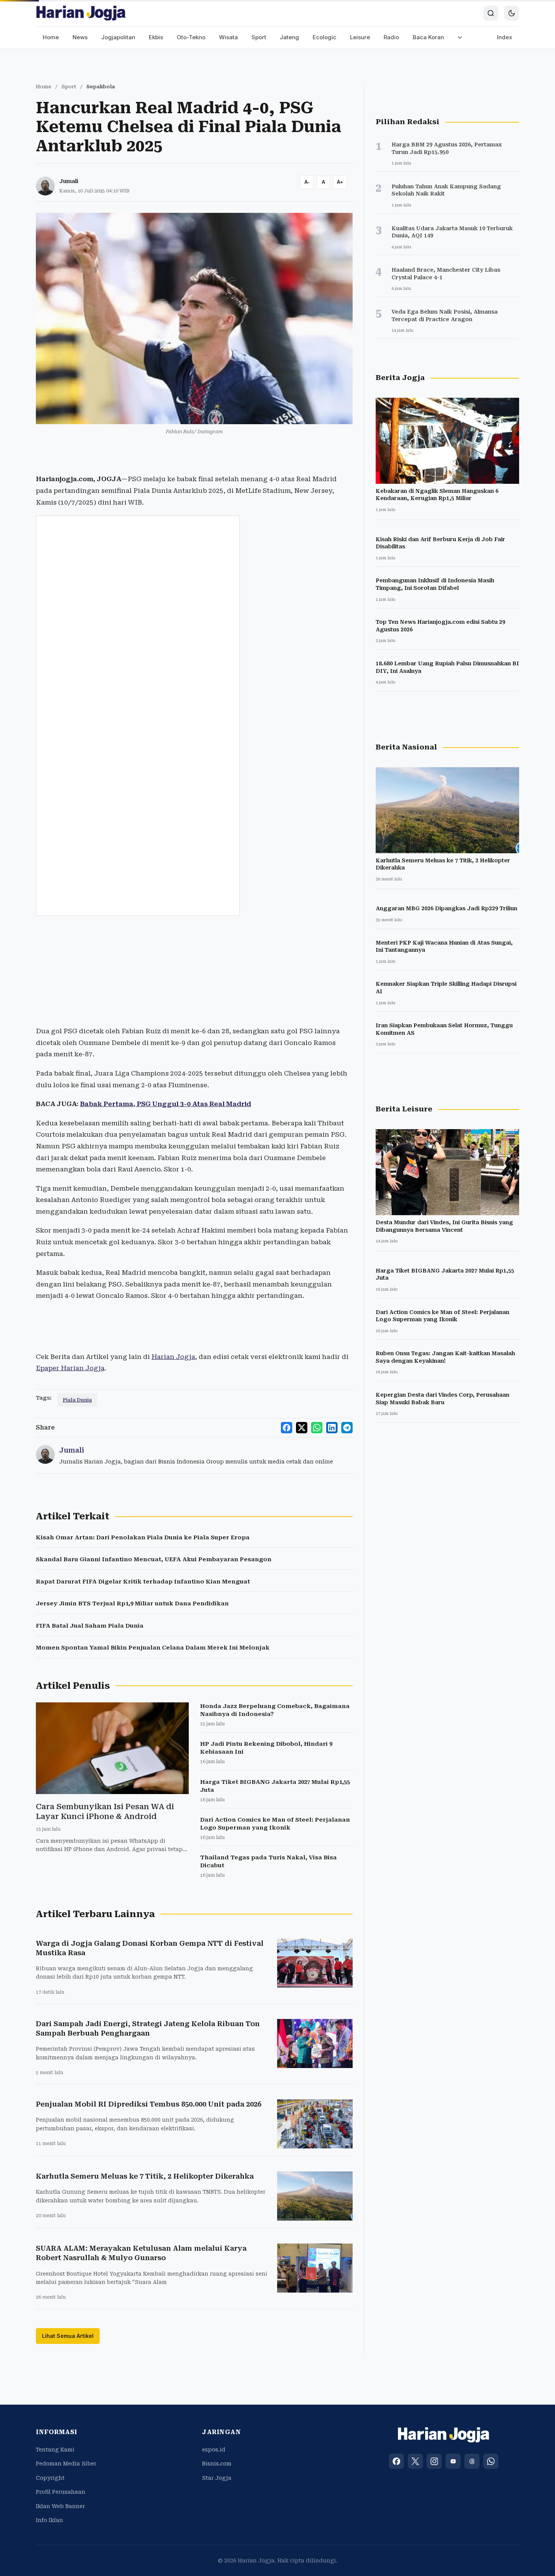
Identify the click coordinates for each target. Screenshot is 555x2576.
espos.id (214, 2450)
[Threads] (472, 2461)
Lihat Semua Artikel (68, 2336)
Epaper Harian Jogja (70, 1368)
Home (51, 37)
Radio (391, 37)
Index (505, 37)
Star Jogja (217, 2478)
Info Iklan (49, 2520)
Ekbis (156, 37)
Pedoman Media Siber (66, 2464)
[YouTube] (453, 2461)
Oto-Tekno (191, 37)
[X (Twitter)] (415, 2461)
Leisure (360, 37)
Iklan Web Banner (60, 2506)
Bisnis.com (217, 2464)
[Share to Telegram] (347, 1428)
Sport (259, 37)
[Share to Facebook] (287, 1428)
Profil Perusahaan (61, 2492)
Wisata (228, 37)
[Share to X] (302, 1428)
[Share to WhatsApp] (317, 1428)
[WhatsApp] (491, 2461)
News (80, 37)
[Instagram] (434, 2461)
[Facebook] (396, 2461)
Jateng (289, 37)
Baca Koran (428, 37)
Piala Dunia (77, 1400)
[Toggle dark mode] (512, 13)
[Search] (491, 13)
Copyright (50, 2478)
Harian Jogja (173, 1357)
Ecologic (325, 37)
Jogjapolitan (118, 37)
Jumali (69, 181)
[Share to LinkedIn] (332, 1428)
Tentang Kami (55, 2450)
